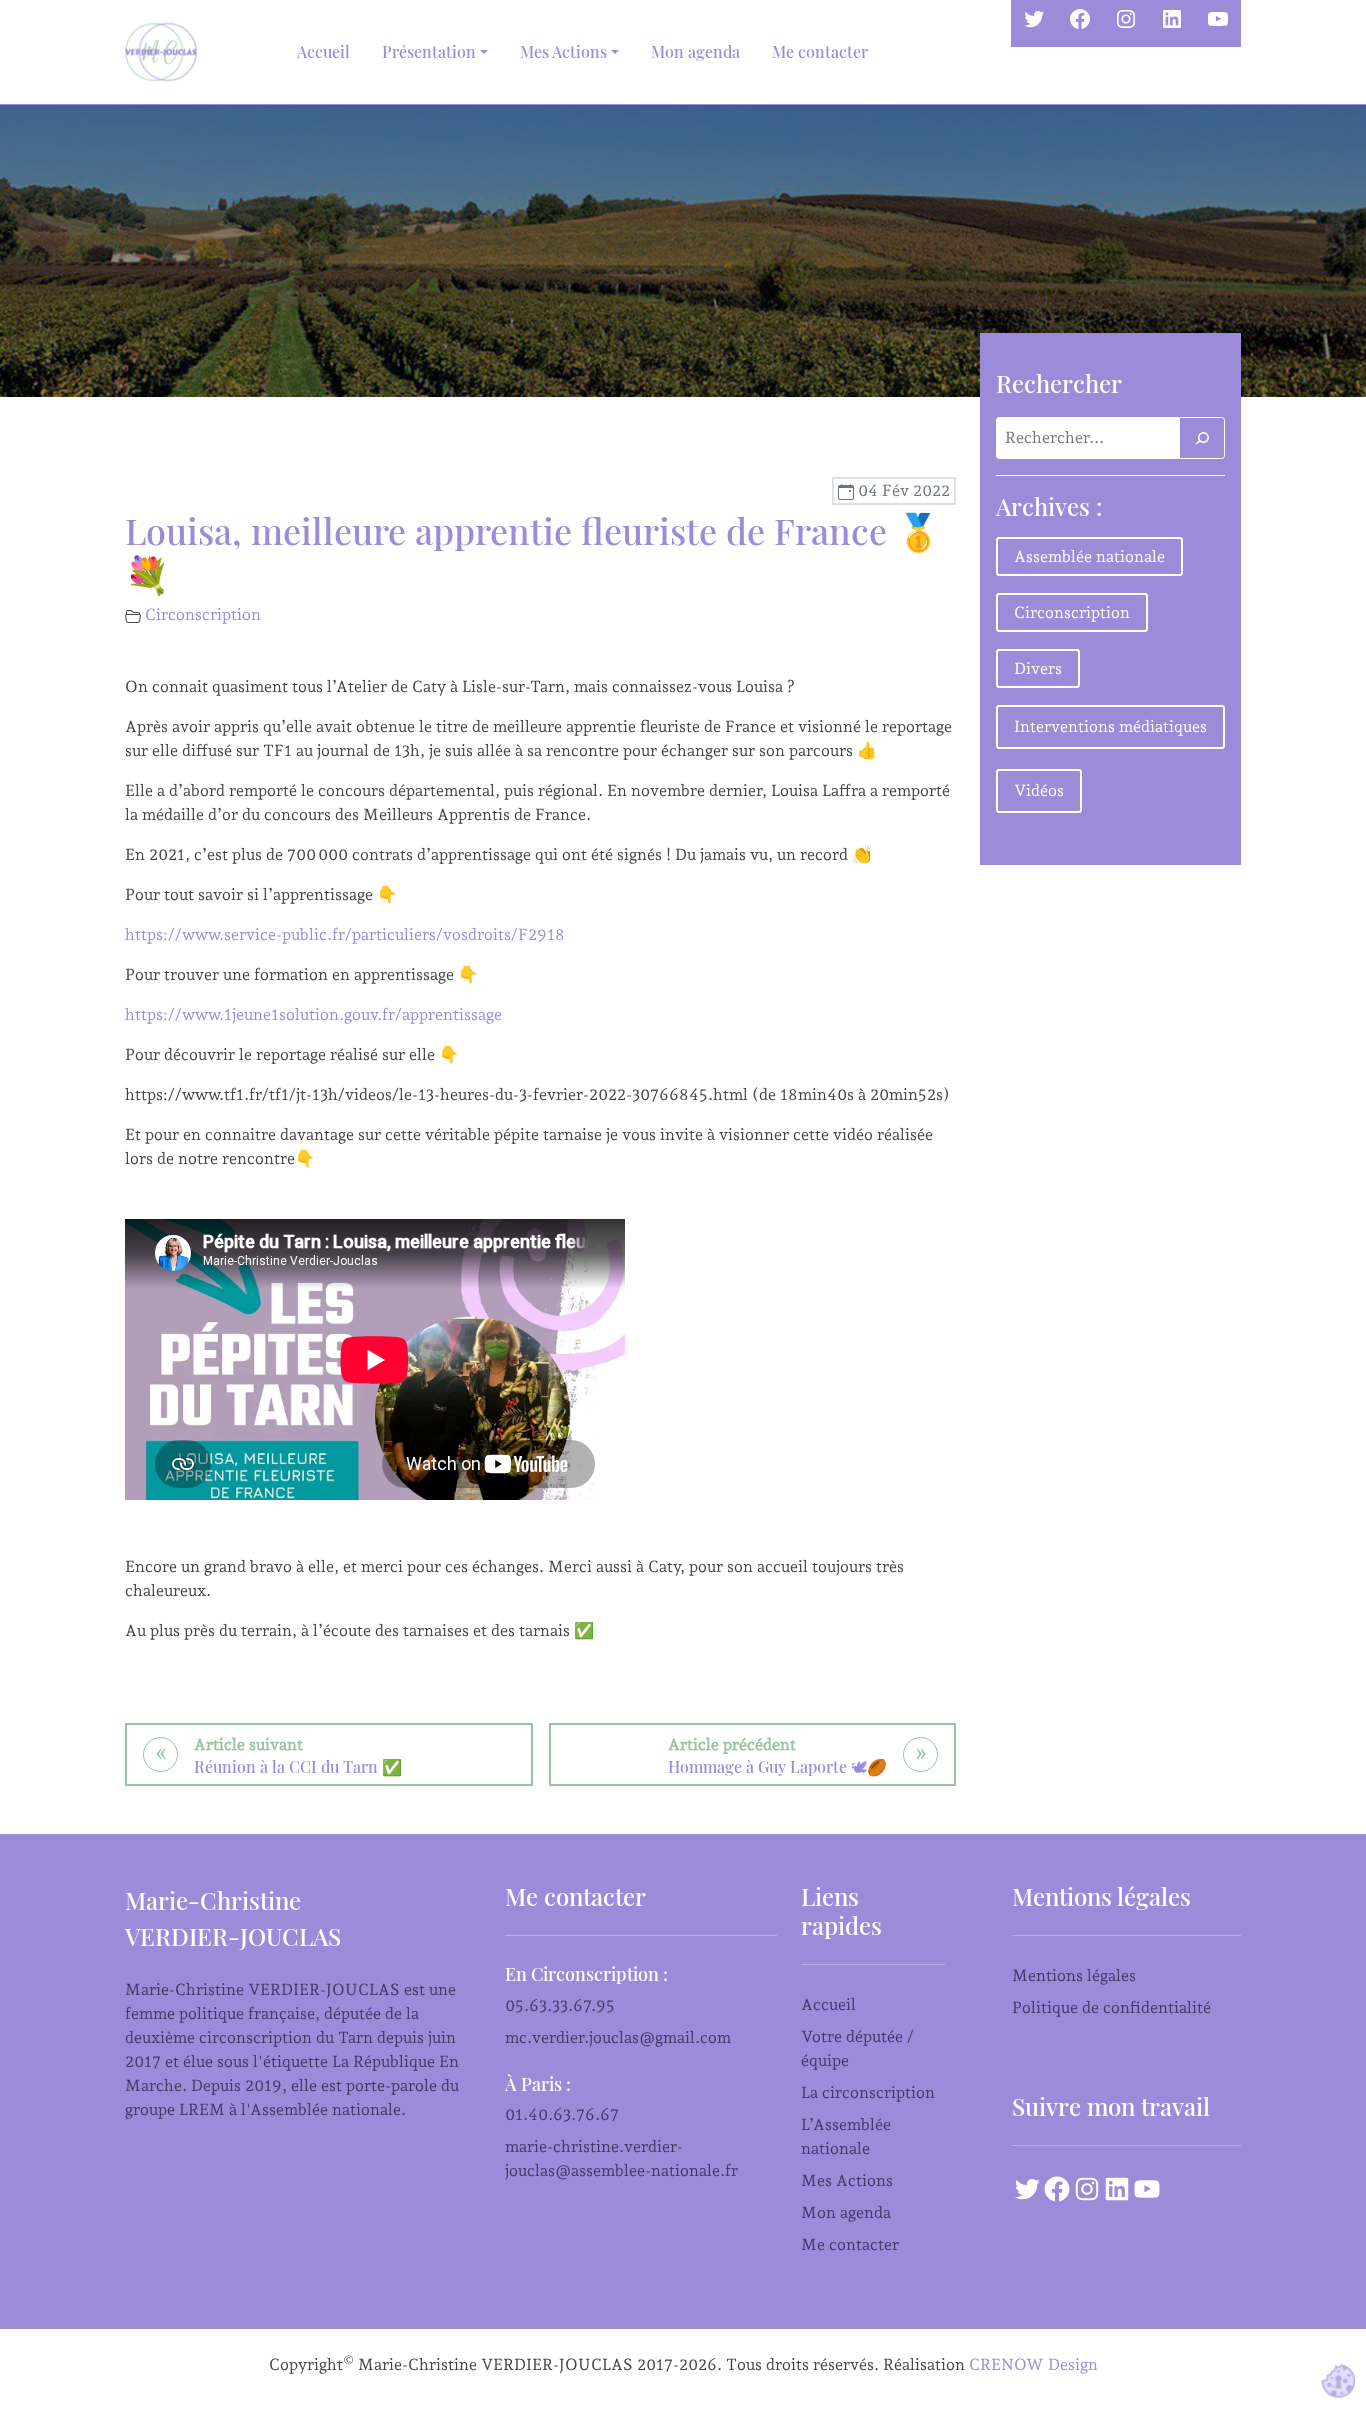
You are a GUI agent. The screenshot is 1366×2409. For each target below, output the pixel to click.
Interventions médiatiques (1110, 726)
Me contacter (820, 51)
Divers (1038, 668)
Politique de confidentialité (1111, 2007)
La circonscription (868, 2092)
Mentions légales (1074, 1975)
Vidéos (1039, 790)
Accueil (323, 51)
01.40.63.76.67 (562, 2114)
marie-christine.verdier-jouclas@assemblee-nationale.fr (621, 2158)
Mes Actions (847, 2180)
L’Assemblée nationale (846, 2136)
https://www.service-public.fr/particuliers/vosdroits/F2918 (345, 934)
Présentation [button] (429, 51)
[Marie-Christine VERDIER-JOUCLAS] (165, 52)
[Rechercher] (1202, 438)
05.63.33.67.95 (560, 2005)
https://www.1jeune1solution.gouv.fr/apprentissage (313, 1014)
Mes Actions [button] (563, 51)
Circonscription (203, 614)
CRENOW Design (1033, 2364)
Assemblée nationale (1089, 556)
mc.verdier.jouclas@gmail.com (618, 2037)
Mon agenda (695, 51)
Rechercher (1059, 383)
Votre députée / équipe (857, 2048)
